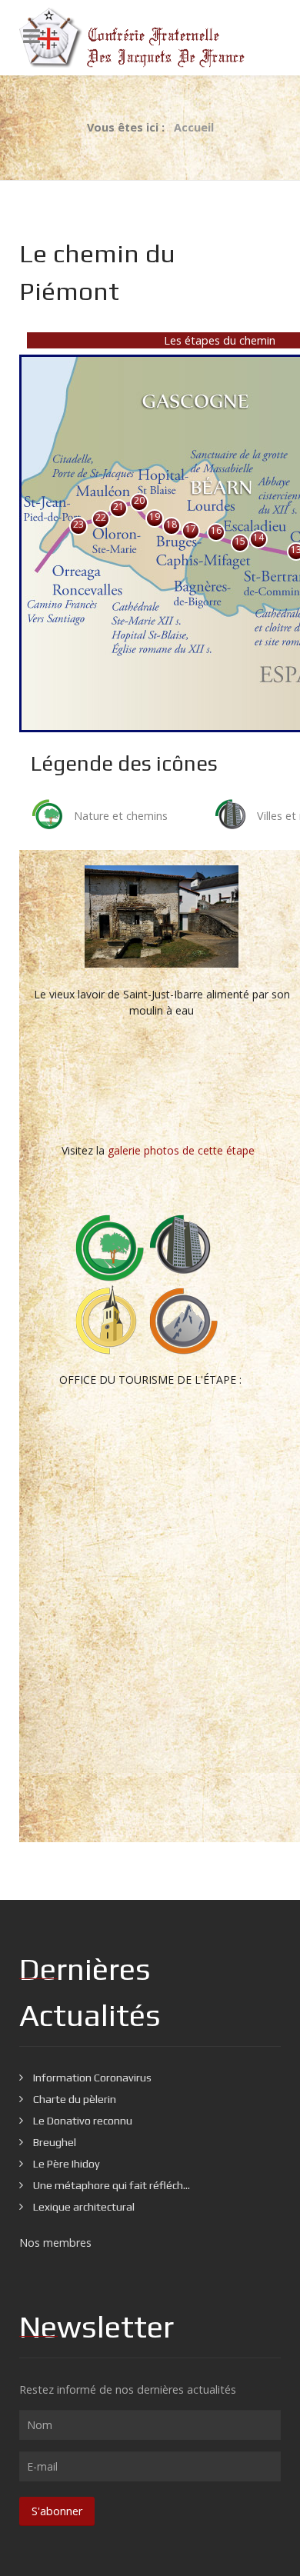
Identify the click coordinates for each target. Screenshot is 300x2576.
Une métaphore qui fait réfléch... (110, 2185)
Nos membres (55, 2243)
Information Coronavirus (91, 2078)
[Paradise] (150, 38)
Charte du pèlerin (73, 2099)
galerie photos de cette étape (181, 1150)
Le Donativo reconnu (82, 2121)
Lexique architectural (83, 2207)
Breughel (53, 2142)
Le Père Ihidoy (65, 2164)
